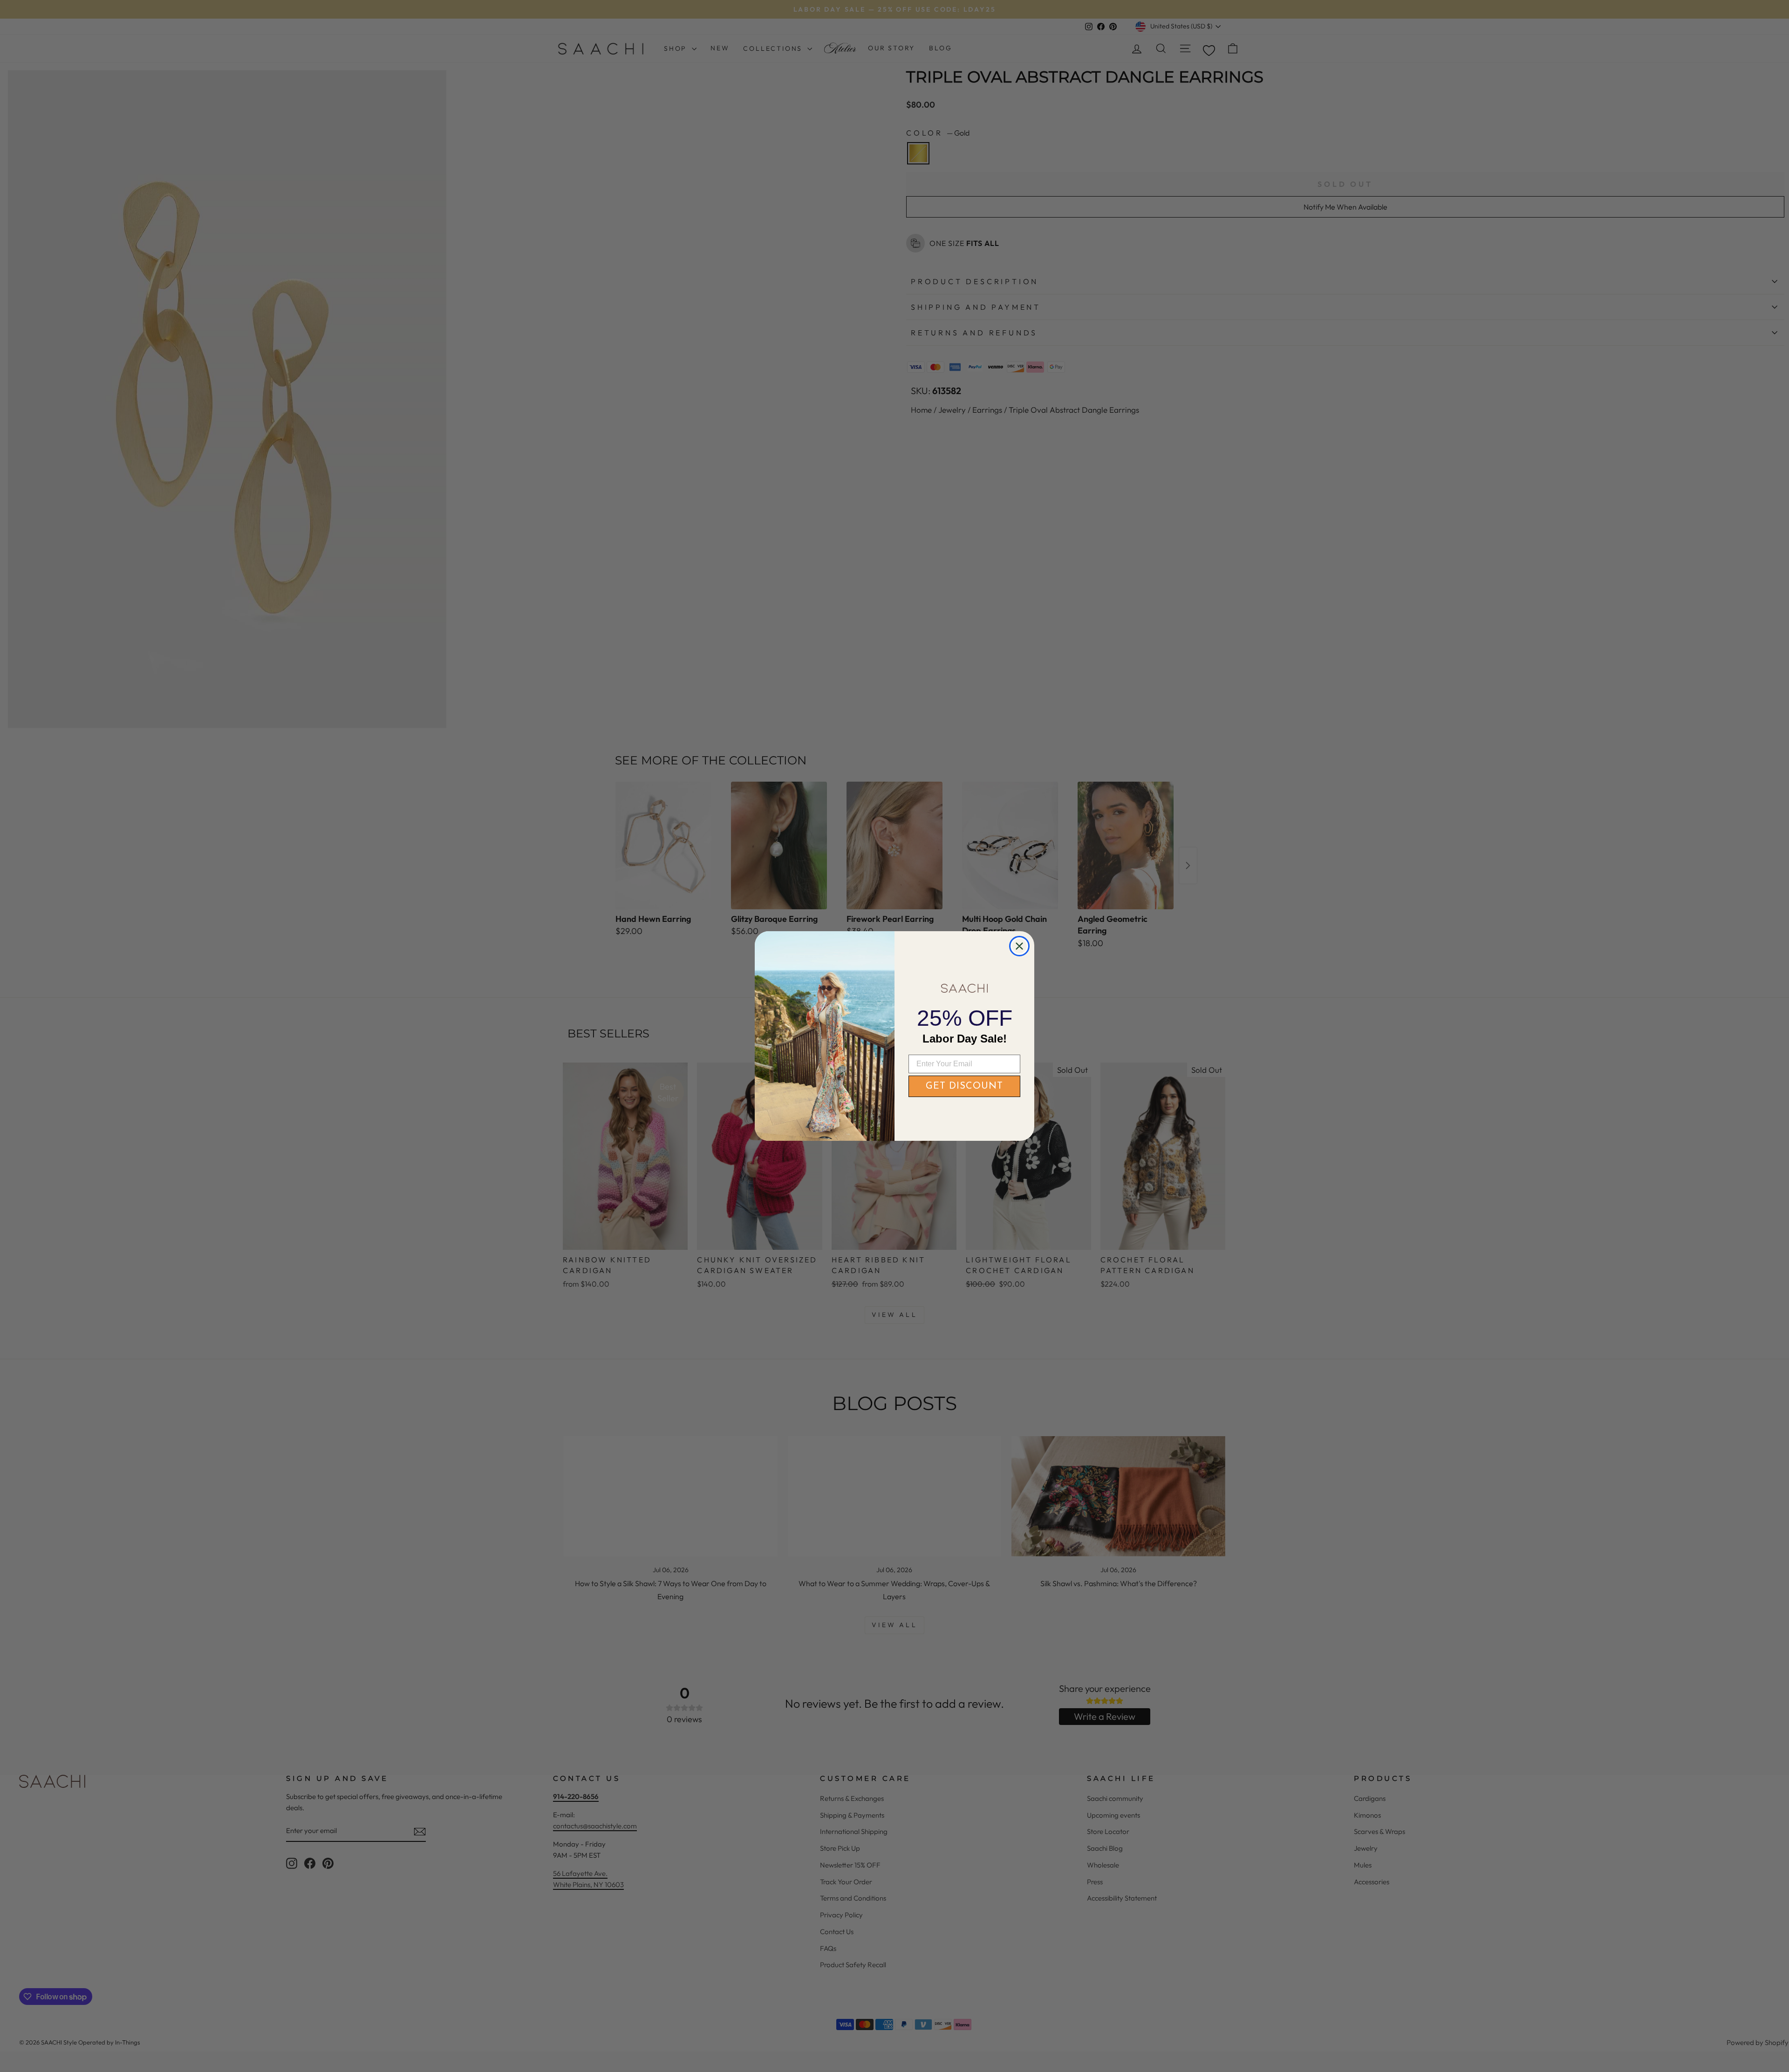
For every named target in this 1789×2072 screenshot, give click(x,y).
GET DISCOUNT (964, 1086)
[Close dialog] (1019, 946)
